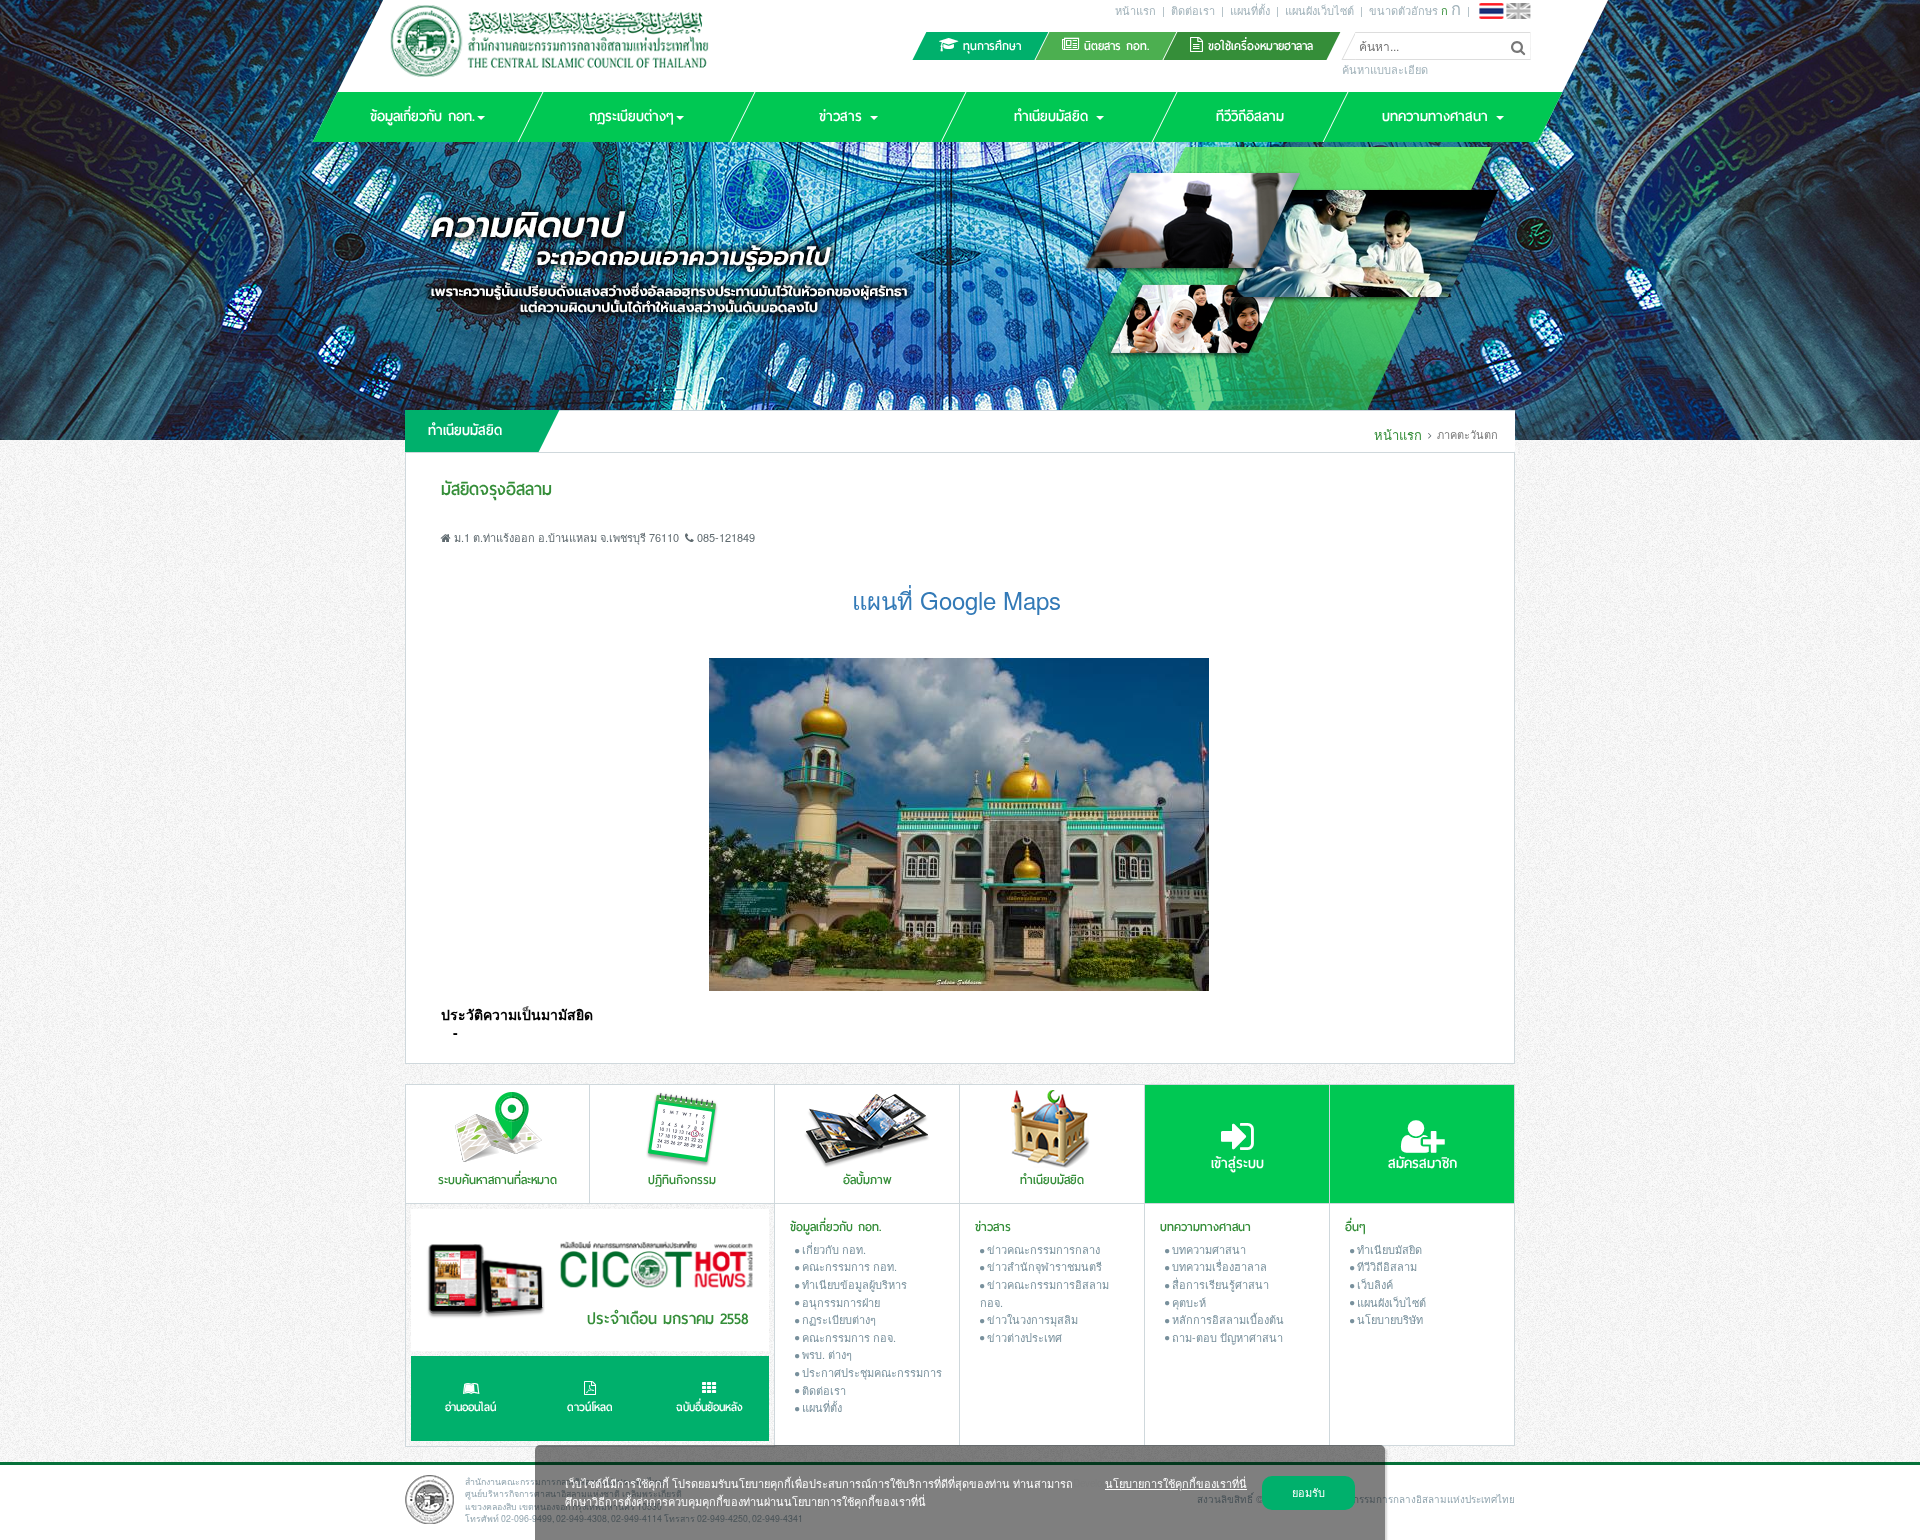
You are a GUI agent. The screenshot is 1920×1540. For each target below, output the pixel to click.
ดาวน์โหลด (590, 1407)
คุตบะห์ (1187, 1302)
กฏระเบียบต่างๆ (837, 1319)
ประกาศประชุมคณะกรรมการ (870, 1372)
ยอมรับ (1308, 1492)
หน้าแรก (1135, 10)
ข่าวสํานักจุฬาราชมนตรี (1043, 1266)
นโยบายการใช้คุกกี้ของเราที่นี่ (1176, 1483)
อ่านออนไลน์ (470, 1407)
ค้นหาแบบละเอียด (1385, 70)
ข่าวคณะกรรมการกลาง (1042, 1249)
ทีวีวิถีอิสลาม (1385, 1266)
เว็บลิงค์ (1373, 1284)
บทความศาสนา (1207, 1249)
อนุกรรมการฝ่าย (839, 1302)
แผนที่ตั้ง (1250, 10)
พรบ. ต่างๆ (825, 1354)
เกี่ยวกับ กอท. (832, 1249)
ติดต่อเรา (1193, 10)
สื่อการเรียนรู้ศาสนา (1219, 1284)
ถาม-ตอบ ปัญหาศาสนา (1226, 1337)
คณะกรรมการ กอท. (848, 1266)
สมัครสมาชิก (1422, 1163)
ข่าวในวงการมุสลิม (1031, 1319)
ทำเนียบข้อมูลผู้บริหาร (853, 1284)
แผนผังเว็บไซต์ (1319, 10)
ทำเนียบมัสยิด (1388, 1249)
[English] (1518, 11)
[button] (427, 117)
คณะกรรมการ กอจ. (847, 1337)
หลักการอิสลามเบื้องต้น (1226, 1319)
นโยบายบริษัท (1388, 1319)
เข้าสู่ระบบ (1237, 1163)
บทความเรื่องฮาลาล (1218, 1266)
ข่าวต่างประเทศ (1023, 1337)
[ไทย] (1491, 11)
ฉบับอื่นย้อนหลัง (709, 1407)
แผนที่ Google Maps (956, 599)
